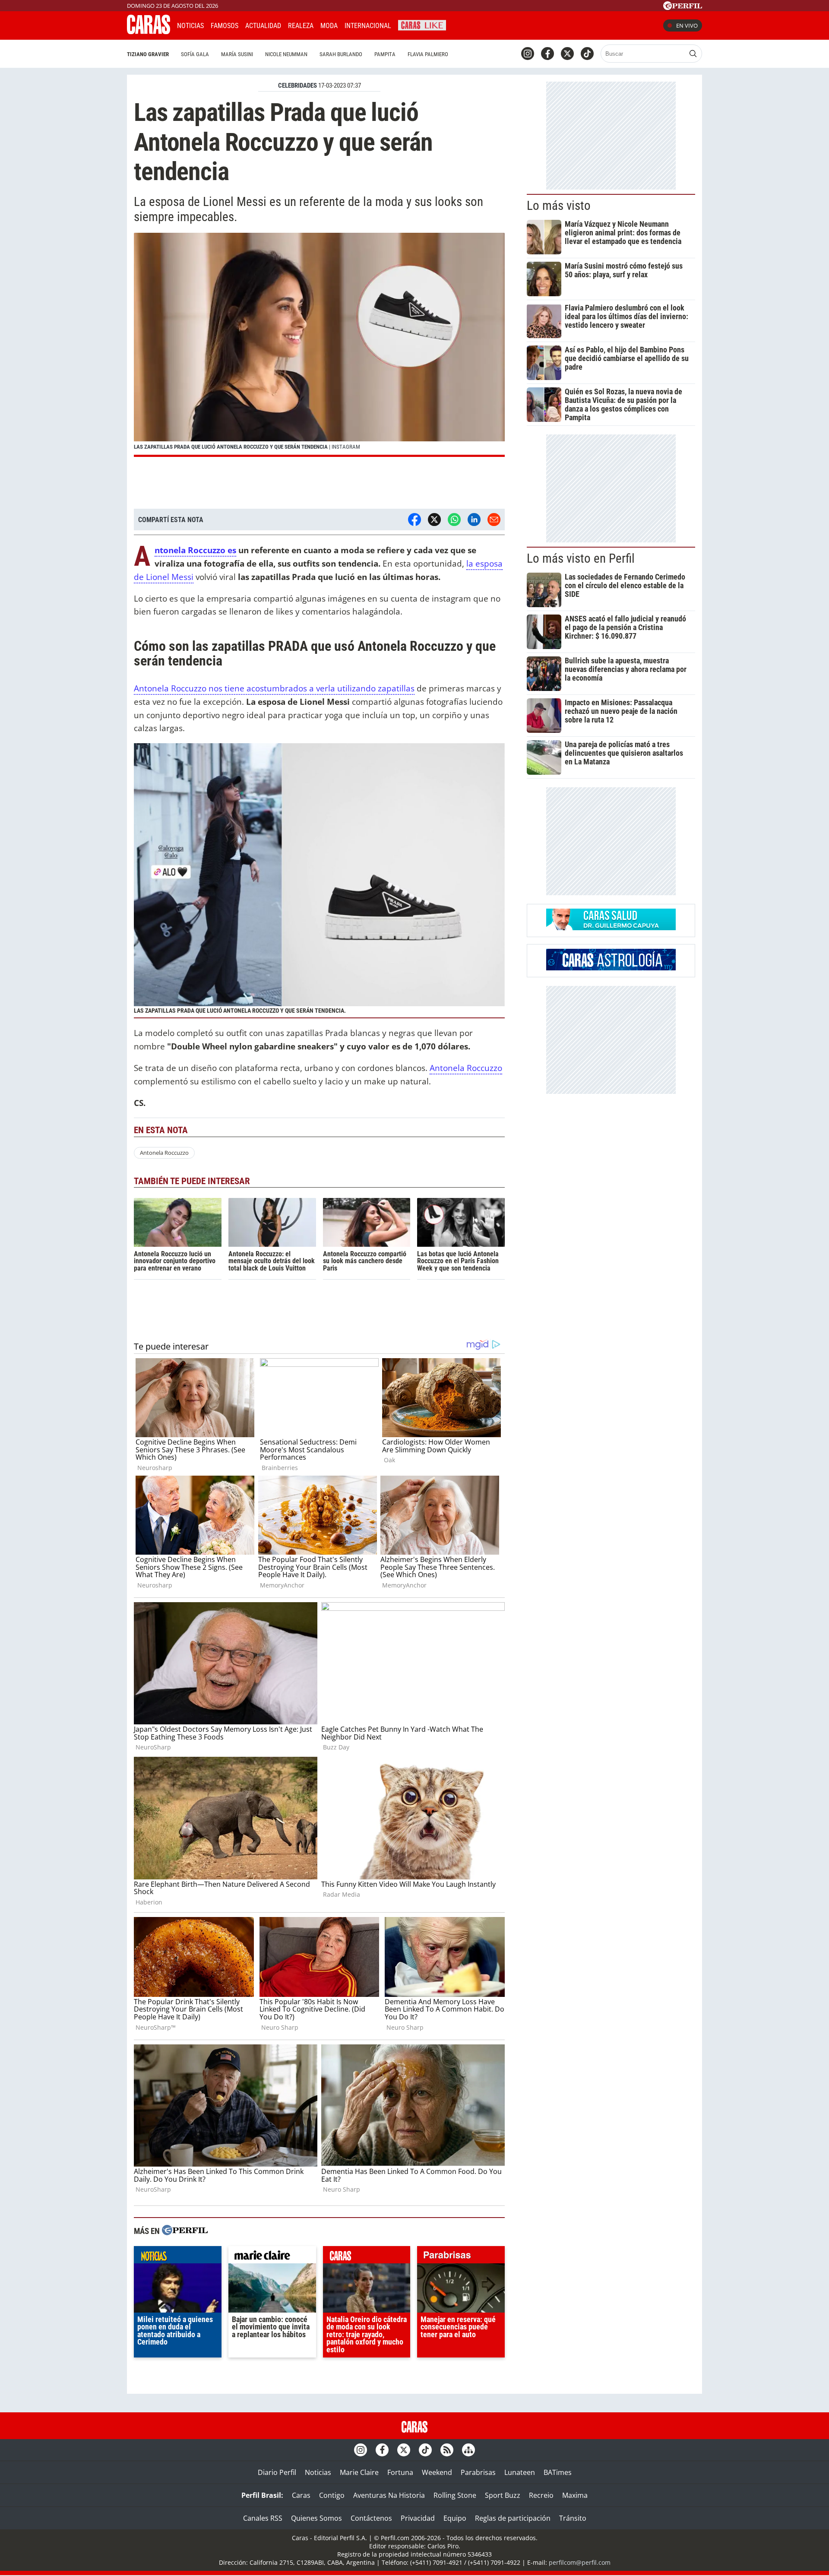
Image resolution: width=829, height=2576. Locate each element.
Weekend (437, 2472)
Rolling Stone (455, 2495)
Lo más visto (559, 206)
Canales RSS (263, 2518)
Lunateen (520, 2472)
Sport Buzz (503, 2495)
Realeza (301, 26)
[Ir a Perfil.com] (683, 7)
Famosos (225, 26)
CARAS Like (422, 24)
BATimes (558, 2472)
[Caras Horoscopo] (611, 968)
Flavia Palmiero (428, 54)
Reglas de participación (513, 2518)
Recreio (541, 2495)
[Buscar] (693, 54)
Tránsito (573, 2518)
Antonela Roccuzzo (466, 1068)
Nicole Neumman (286, 54)
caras (367, 2257)
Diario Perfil (277, 2472)
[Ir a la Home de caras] (149, 32)
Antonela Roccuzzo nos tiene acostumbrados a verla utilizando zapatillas (274, 688)
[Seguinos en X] (567, 54)
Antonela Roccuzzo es (195, 550)
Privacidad (418, 2518)
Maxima (575, 2495)
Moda (329, 26)
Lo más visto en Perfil (581, 558)
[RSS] (447, 2450)
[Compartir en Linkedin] (474, 520)
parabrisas (461, 2257)
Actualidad (263, 26)
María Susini (237, 54)
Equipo (455, 2518)
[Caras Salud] (611, 928)
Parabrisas (478, 2472)
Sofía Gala (195, 54)
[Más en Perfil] (185, 2231)
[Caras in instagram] (528, 54)
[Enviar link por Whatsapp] (454, 520)
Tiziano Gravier (148, 54)
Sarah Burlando (341, 54)
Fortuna (400, 2472)
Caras (301, 2495)
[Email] (494, 520)
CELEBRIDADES (297, 86)
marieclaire (272, 2257)
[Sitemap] (468, 2450)
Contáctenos (371, 2518)
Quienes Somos (316, 2518)
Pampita (385, 54)
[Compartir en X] (434, 520)
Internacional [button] (368, 26)
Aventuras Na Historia (389, 2495)
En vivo (687, 25)
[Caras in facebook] (547, 54)
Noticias (190, 26)
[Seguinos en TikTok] (587, 54)
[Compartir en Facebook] (414, 520)
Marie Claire (359, 2472)
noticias (178, 2257)
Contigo (332, 2495)
